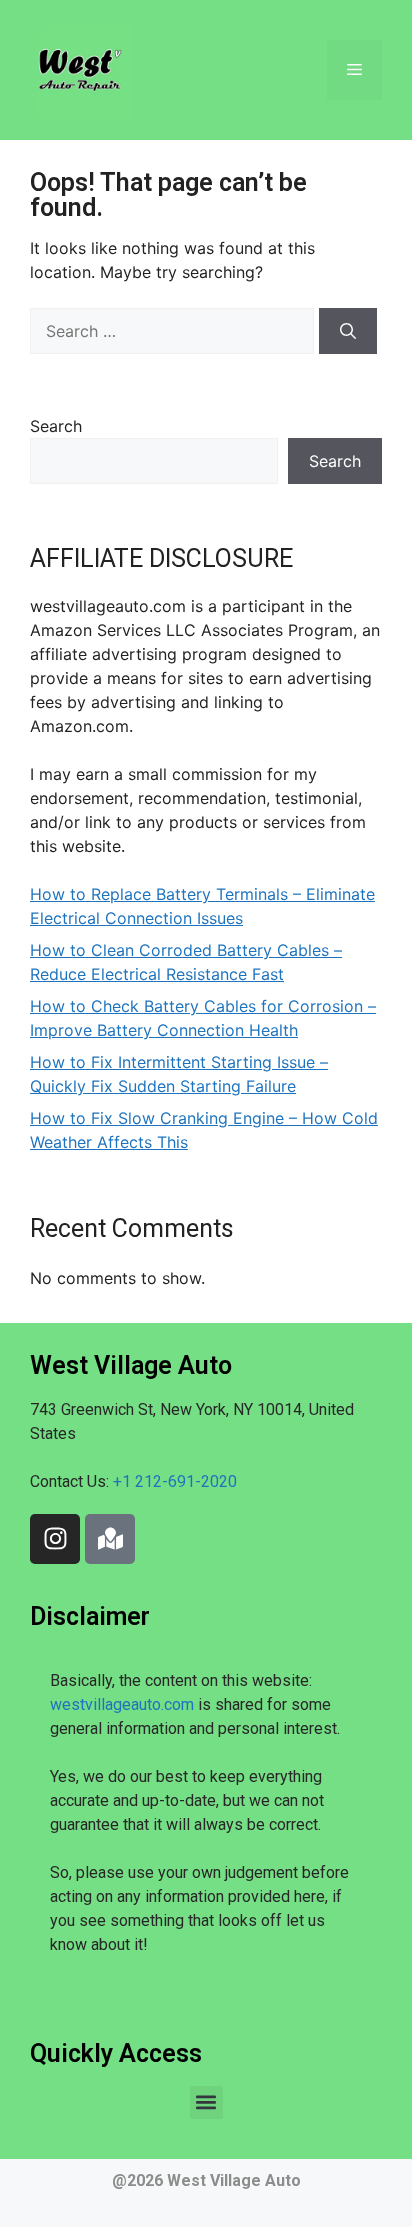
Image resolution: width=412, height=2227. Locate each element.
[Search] (348, 331)
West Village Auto (234, 2180)
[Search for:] (174, 331)
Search (56, 426)
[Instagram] (55, 1539)
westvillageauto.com (122, 1704)
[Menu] (354, 70)
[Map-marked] (110, 1539)
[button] (206, 2102)
